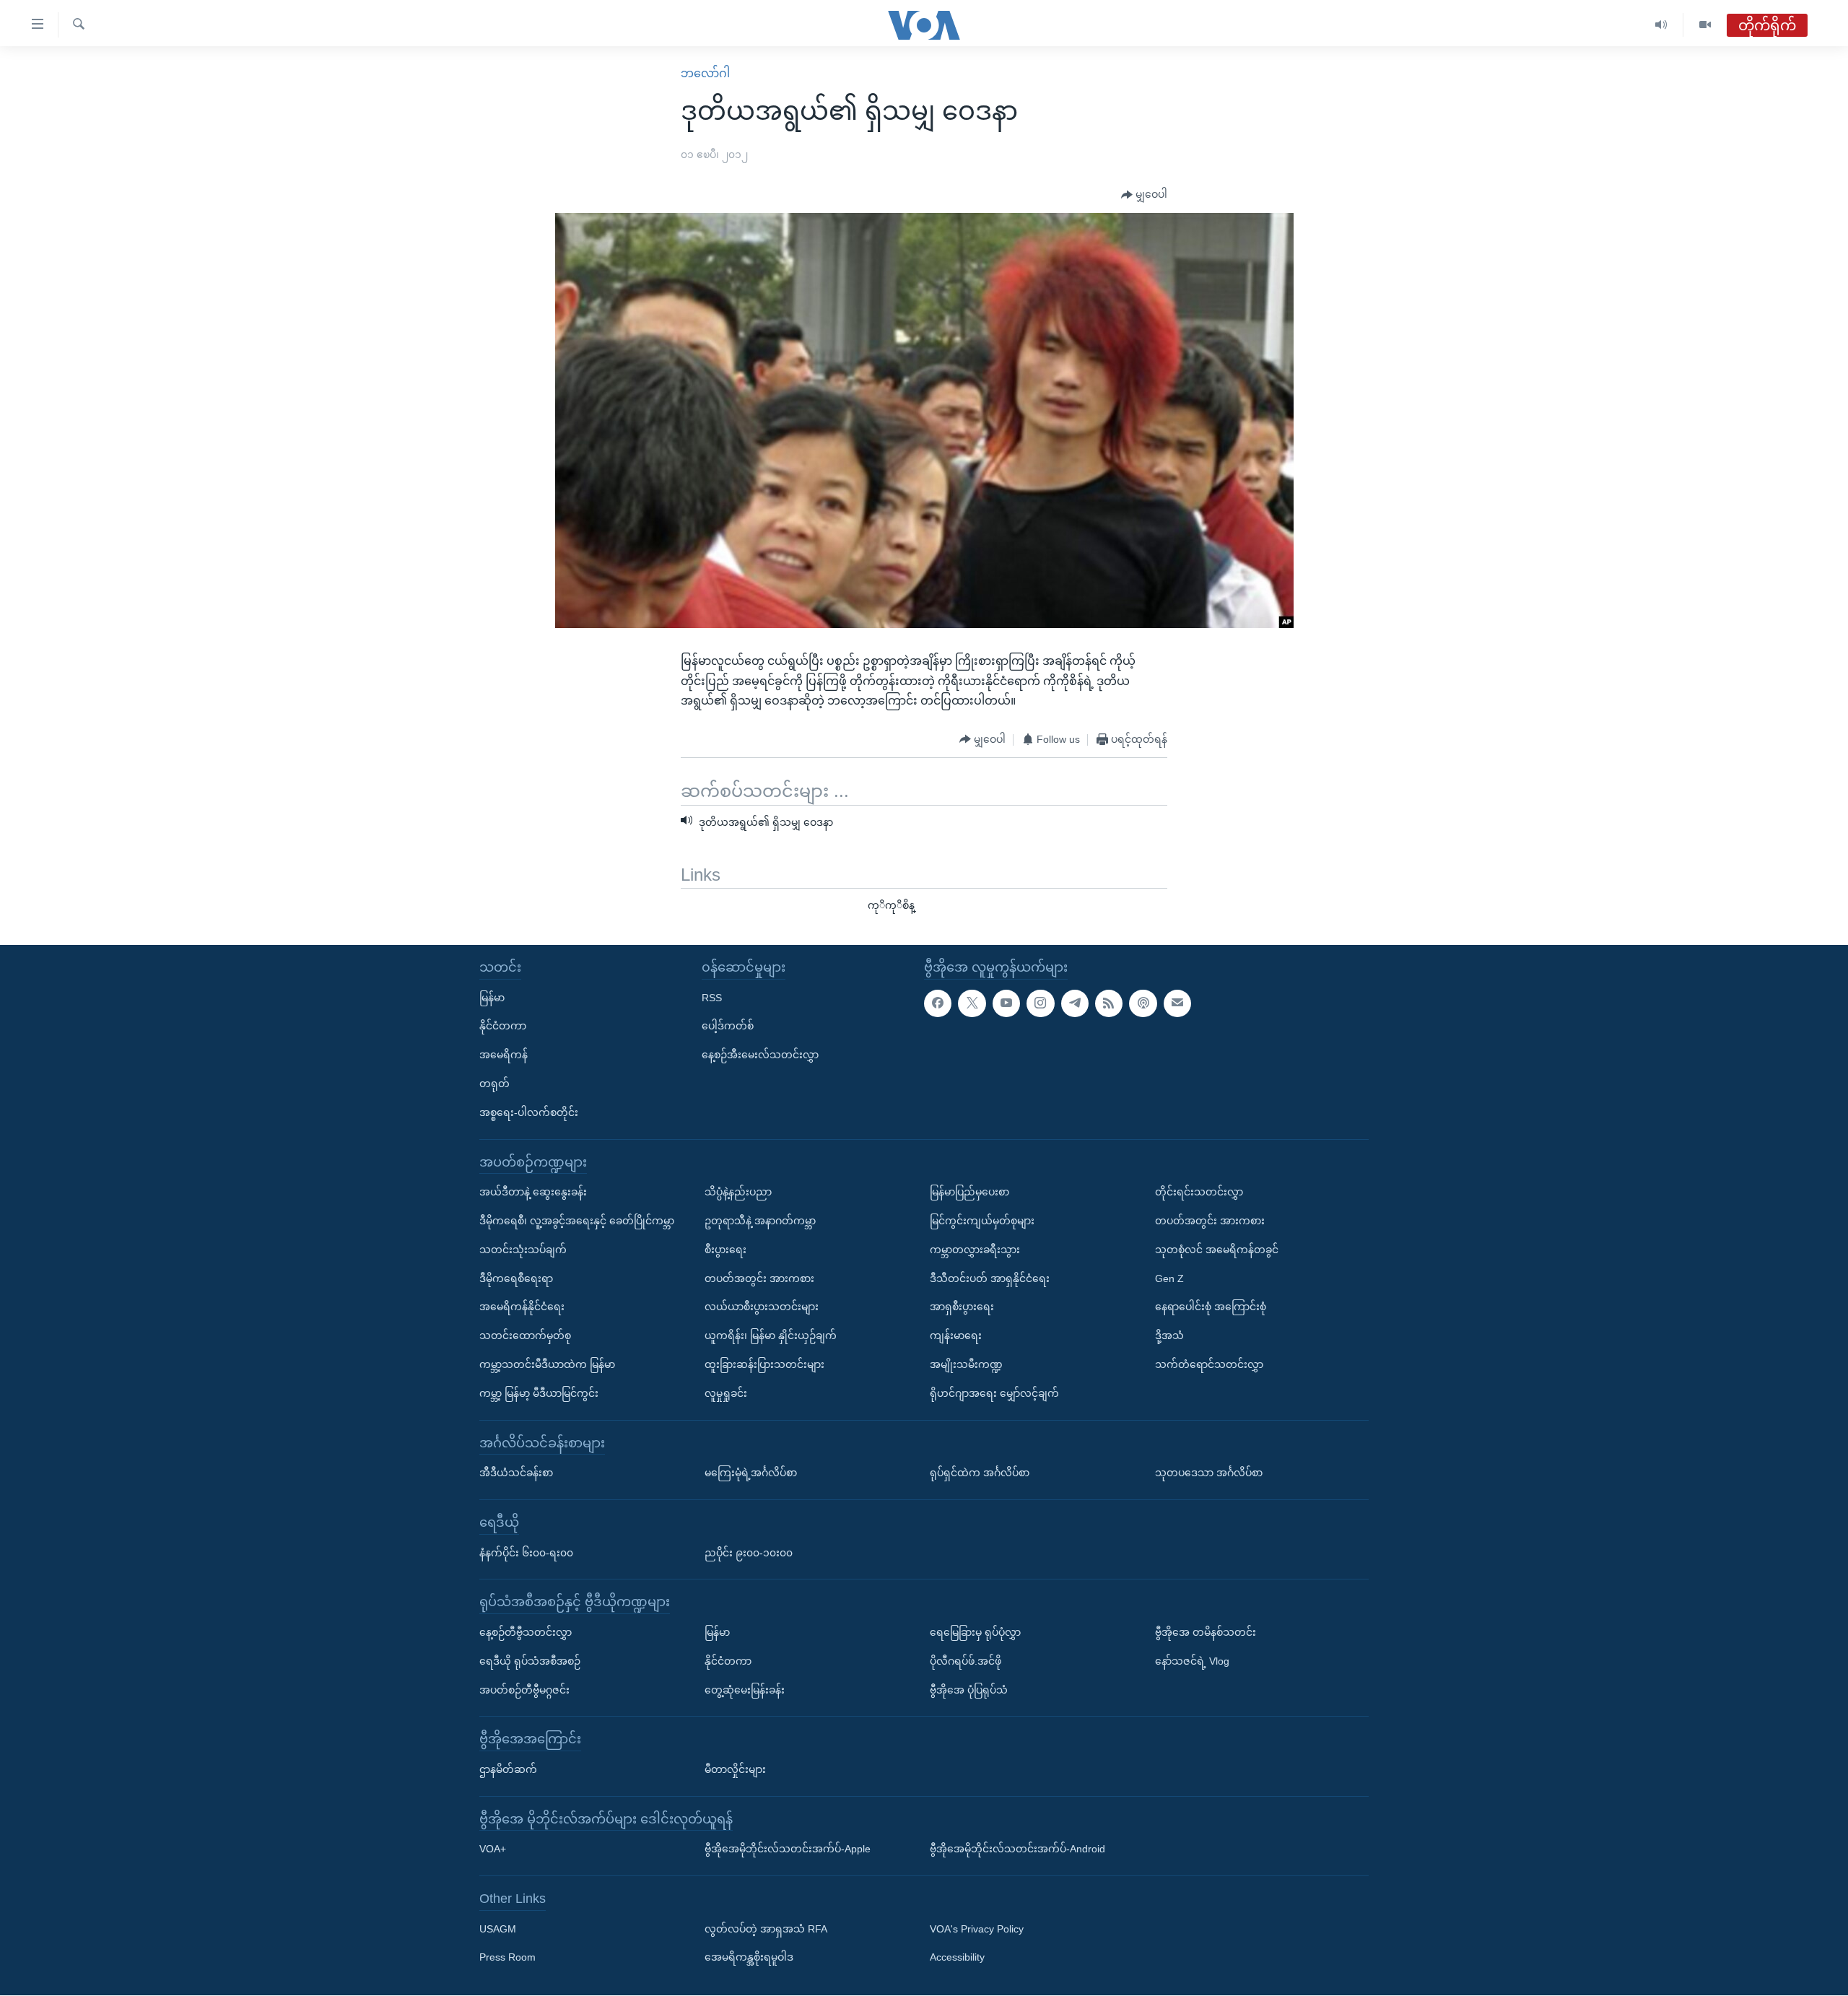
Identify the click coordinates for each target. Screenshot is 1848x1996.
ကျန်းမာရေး (956, 1336)
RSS (712, 998)
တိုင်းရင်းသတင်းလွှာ (1199, 1193)
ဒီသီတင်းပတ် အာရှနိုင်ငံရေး (990, 1278)
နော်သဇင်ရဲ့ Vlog (1192, 1661)
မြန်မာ (492, 998)
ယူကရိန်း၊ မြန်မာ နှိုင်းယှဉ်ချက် (771, 1336)
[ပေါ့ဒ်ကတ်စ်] (1143, 1003)
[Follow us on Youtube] (1006, 1003)
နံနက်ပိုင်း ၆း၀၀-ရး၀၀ (526, 1553)
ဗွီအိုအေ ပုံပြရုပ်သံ (969, 1690)
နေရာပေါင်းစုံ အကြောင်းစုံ (1211, 1307)
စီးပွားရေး (725, 1250)
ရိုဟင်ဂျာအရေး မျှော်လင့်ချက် (994, 1393)
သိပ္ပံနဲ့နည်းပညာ (738, 1193)
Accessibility (957, 1958)
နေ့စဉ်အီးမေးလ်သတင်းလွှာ (760, 1055)
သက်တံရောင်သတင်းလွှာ (1209, 1364)
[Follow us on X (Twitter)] (972, 1003)
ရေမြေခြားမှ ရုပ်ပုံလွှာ (975, 1632)
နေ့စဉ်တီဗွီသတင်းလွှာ (526, 1632)
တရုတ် (494, 1084)
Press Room (507, 1958)
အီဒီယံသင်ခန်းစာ (516, 1473)
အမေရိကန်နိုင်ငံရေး (522, 1307)
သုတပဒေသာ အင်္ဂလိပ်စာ (1209, 1473)
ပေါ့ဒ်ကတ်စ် (728, 1027)
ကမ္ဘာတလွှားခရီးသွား (975, 1250)
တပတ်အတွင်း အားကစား (759, 1278)
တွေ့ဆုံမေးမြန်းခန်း (745, 1690)
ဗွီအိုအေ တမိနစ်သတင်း (1206, 1632)
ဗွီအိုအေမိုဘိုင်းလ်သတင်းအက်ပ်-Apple (788, 1849)
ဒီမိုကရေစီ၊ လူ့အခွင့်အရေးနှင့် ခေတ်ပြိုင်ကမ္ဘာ (577, 1221)
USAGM (498, 1929)
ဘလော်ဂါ (705, 73)
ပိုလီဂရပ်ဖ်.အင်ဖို (966, 1661)
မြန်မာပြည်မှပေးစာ (969, 1193)
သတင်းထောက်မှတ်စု (525, 1336)
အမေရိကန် (504, 1055)
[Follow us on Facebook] (938, 1003)
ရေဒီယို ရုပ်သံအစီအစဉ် (530, 1661)
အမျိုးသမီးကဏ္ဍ (966, 1364)
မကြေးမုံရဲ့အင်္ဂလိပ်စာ (751, 1473)
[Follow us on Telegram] (1075, 1003)
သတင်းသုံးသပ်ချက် (523, 1250)
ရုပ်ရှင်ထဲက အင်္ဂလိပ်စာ (980, 1473)
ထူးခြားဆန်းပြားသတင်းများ (764, 1364)
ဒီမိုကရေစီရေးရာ (516, 1278)
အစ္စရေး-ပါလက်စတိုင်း (529, 1112)
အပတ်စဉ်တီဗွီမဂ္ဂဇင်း (524, 1690)
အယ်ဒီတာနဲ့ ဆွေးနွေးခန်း (533, 1193)
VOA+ (493, 1849)
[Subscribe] (1177, 1003)
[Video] (1705, 25)
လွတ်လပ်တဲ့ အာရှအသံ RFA (766, 1929)
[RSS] (1109, 1003)
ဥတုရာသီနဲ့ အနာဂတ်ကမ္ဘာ (760, 1221)
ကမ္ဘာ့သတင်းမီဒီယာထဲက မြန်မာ (547, 1364)
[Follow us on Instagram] (1040, 1003)
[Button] (1144, 195)
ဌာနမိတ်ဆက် (508, 1769)
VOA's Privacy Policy (977, 1929)
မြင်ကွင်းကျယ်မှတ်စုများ (982, 1221)
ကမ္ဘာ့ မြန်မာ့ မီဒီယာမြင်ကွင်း (539, 1393)
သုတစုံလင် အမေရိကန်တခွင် (1217, 1250)
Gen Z (1169, 1278)
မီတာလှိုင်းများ (735, 1769)
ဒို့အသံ (1169, 1336)
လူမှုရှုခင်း (726, 1393)
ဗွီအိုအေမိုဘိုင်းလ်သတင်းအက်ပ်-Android (1017, 1849)
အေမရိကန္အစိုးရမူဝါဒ (749, 1958)
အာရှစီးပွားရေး (962, 1307)
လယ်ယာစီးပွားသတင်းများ (762, 1307)
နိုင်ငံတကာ (503, 1027)
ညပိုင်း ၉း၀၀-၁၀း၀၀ (749, 1553)
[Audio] (1661, 25)
